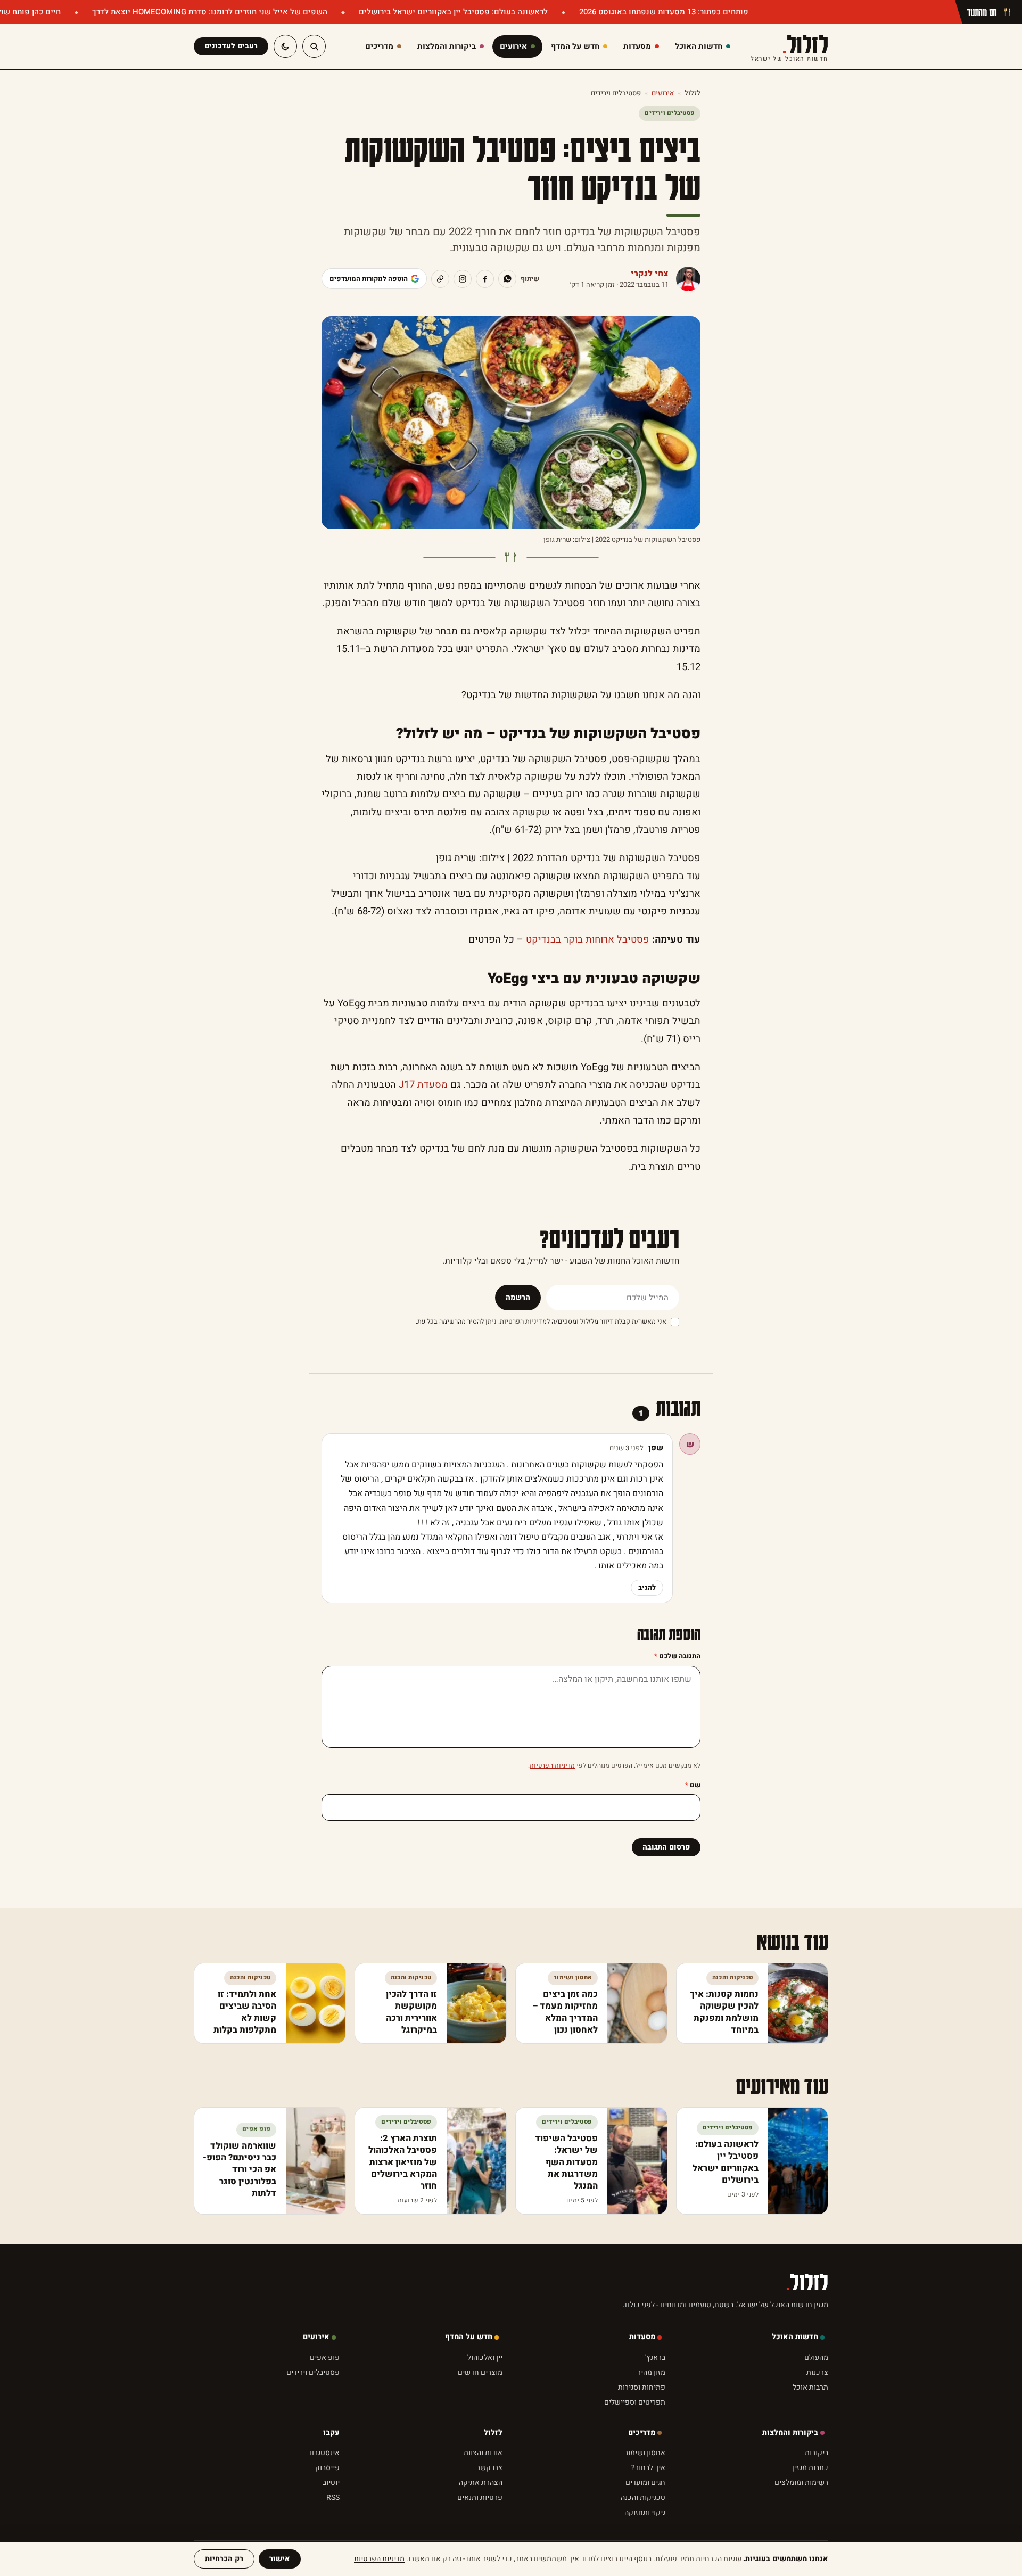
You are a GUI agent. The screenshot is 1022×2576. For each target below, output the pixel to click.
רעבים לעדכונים (231, 46)
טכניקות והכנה (643, 2541)
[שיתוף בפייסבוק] (485, 279)
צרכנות (817, 2416)
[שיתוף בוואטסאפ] (507, 279)
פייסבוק (327, 2511)
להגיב (647, 1587)
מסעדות (642, 2380)
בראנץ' (655, 2401)
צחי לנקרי (650, 274)
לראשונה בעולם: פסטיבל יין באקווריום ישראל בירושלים (452, 12)
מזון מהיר (651, 2416)
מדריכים (642, 2476)
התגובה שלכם (677, 1656)
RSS (333, 2541)
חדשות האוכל (795, 2380)
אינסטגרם (324, 2496)
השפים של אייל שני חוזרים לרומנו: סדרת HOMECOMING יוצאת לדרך (209, 12)
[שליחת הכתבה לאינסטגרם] (463, 279)
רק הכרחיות (224, 2559)
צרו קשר (489, 2511)
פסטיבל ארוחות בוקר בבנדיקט (588, 940)
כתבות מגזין (810, 2511)
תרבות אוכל (810, 2430)
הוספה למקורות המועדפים (369, 279)
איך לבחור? (648, 2511)
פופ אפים (325, 2401)
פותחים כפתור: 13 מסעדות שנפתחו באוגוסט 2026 (663, 12)
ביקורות (817, 2496)
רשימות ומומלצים (801, 2526)
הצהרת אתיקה (481, 2526)
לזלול (789, 47)
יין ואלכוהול (485, 2401)
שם (693, 1785)
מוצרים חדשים (480, 2416)
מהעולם (816, 2401)
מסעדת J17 (423, 1085)
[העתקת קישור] (440, 279)
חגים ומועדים (645, 2526)
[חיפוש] (314, 46)
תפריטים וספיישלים (635, 2445)
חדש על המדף (469, 2380)
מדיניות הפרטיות (523, 1322)
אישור (280, 2559)
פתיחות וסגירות (642, 2430)
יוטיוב (331, 2526)
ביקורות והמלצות (790, 2476)
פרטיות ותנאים (480, 2541)
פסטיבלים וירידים (616, 93)
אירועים (663, 93)
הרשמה (518, 1297)
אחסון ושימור (645, 2496)
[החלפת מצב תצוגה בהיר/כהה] (285, 46)
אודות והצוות (483, 2496)
